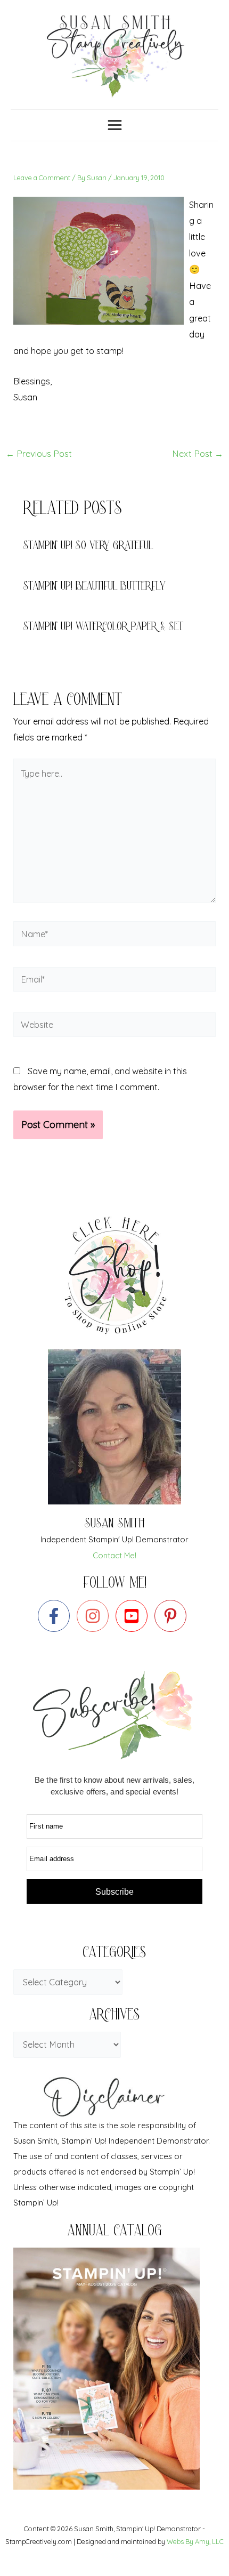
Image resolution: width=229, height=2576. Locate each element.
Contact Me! (114, 1555)
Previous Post (39, 454)
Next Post (198, 454)
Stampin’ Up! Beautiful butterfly (95, 587)
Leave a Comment (42, 178)
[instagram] (95, 1616)
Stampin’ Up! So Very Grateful (88, 547)
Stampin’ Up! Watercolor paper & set (103, 628)
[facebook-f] (56, 1616)
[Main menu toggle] (114, 125)
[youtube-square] (134, 1616)
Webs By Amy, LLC (195, 2541)
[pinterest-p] (173, 1616)
